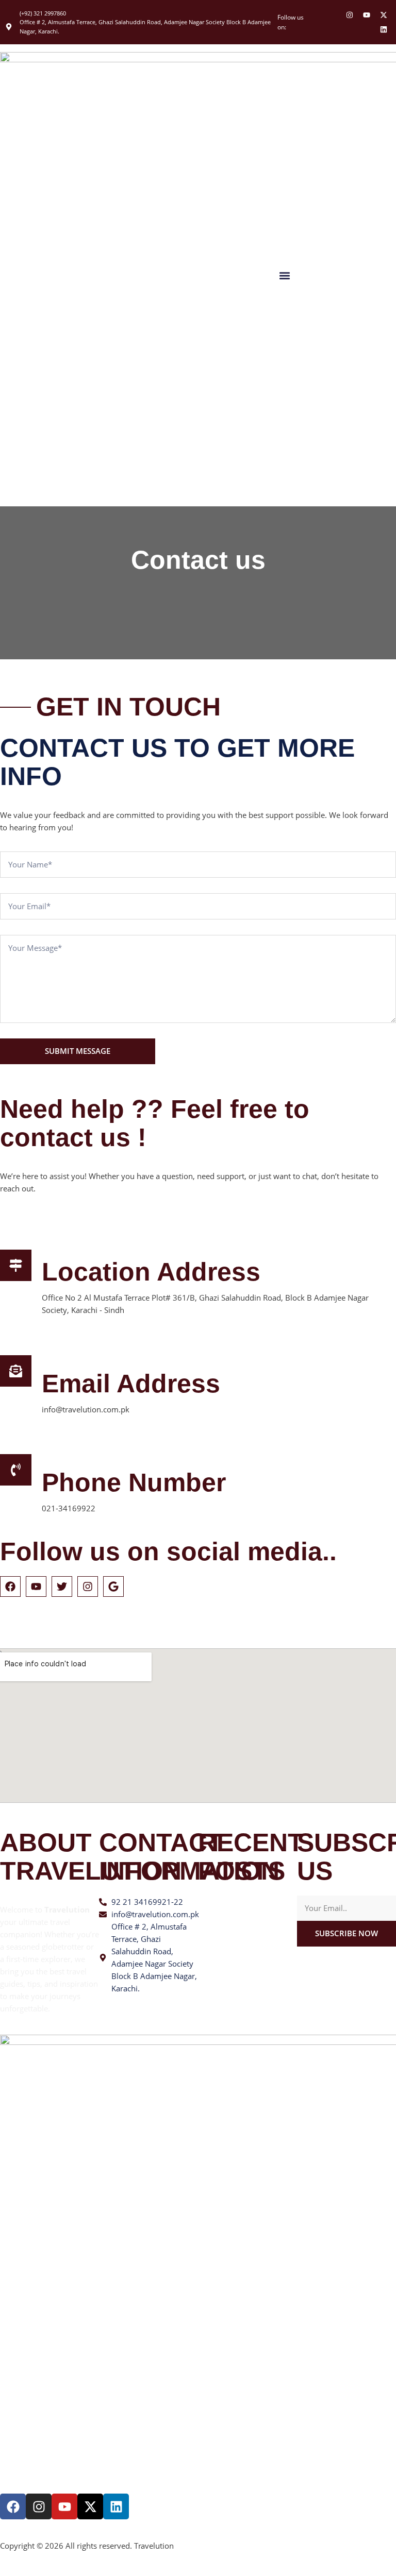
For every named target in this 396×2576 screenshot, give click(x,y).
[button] (285, 275)
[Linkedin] (384, 29)
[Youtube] (367, 15)
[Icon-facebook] (333, 15)
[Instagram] (350, 15)
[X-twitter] (384, 15)
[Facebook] (13, 2506)
